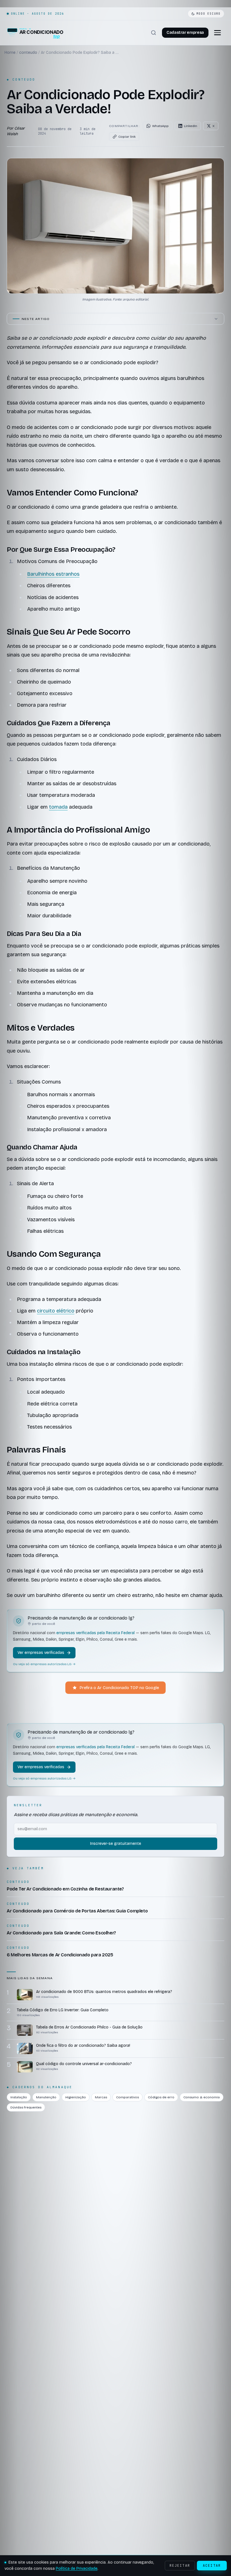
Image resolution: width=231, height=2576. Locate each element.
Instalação (19, 2097)
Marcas (101, 2097)
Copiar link (127, 137)
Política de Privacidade (77, 2569)
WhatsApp (160, 126)
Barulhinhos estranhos (53, 574)
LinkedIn (191, 126)
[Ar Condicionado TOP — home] (35, 33)
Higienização (76, 2097)
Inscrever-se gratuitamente (116, 1844)
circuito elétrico (56, 1311)
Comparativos (127, 2097)
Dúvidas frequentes (26, 2107)
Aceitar (212, 2566)
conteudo (28, 53)
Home (10, 53)
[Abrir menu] (217, 33)
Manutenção (46, 2097)
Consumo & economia (202, 2097)
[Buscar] (154, 33)
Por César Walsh (16, 131)
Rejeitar (180, 2566)
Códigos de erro (161, 2097)
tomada (58, 807)
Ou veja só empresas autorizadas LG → (44, 1664)
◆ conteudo (21, 79)
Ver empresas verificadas (41, 1653)
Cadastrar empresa (185, 33)
